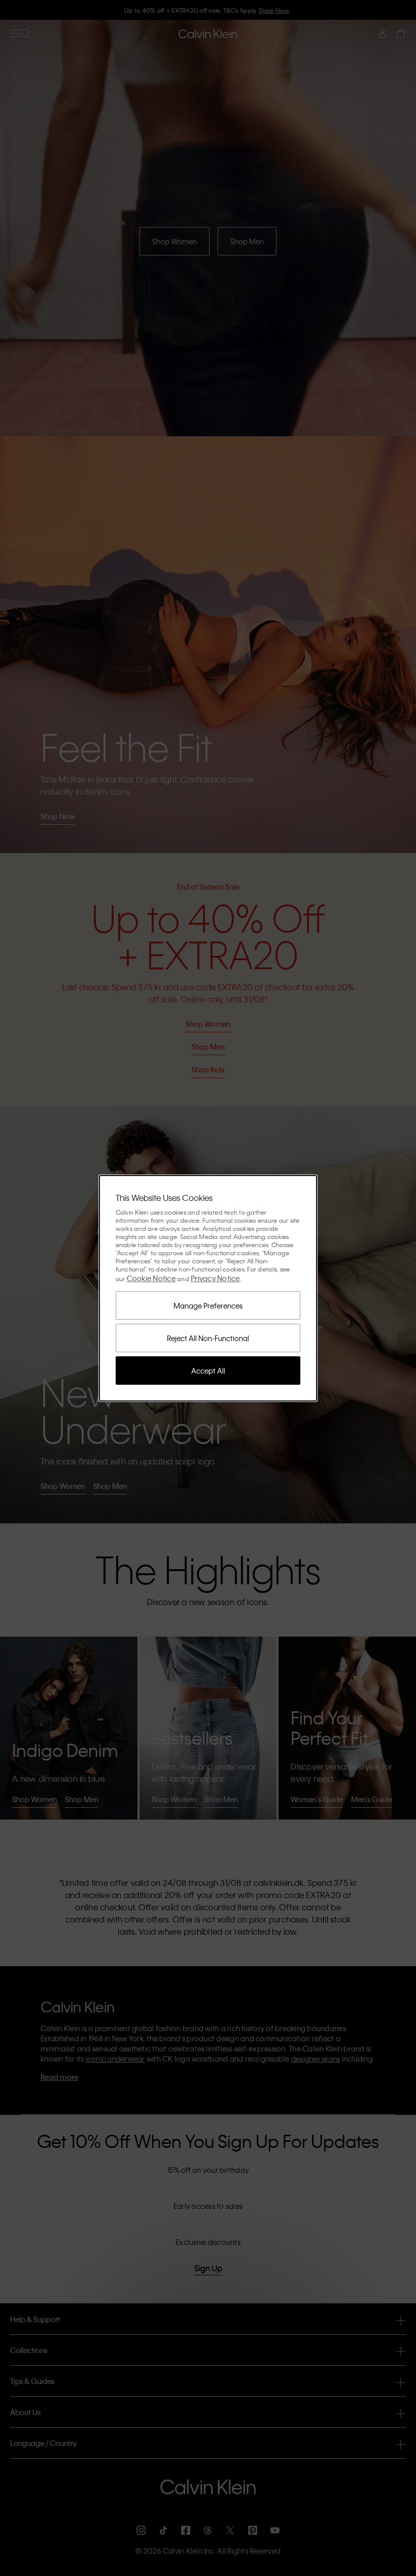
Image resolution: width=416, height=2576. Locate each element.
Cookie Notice (151, 1278)
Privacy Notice (215, 1278)
